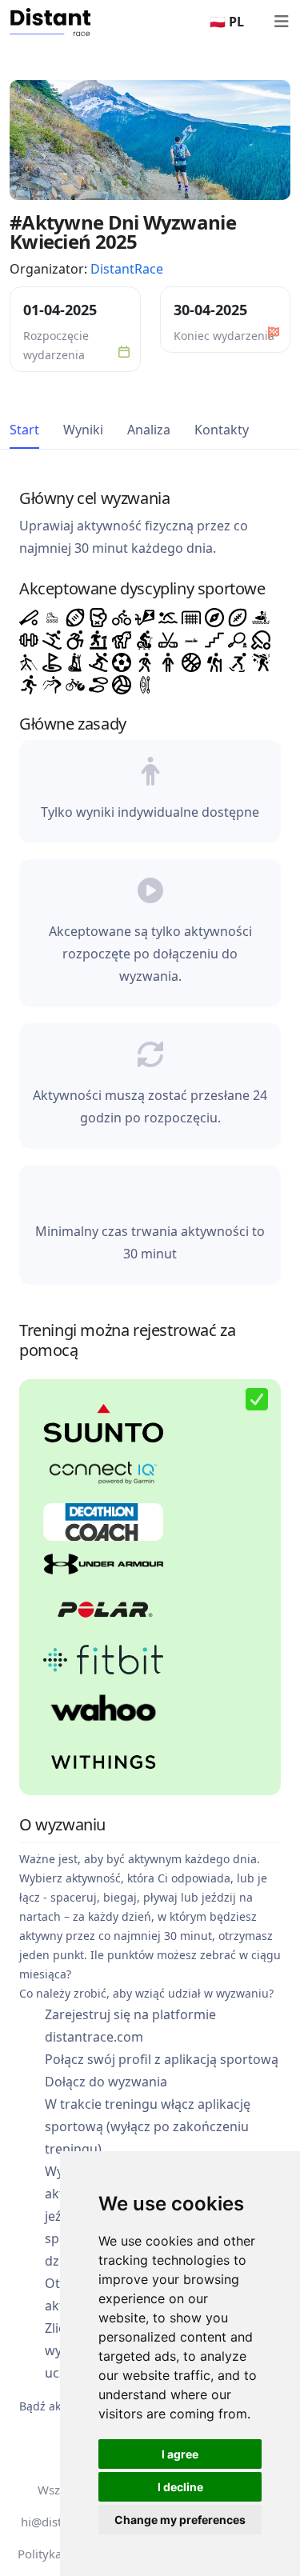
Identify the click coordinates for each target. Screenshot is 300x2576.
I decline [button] (180, 2487)
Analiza (149, 430)
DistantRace (127, 269)
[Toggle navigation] (281, 22)
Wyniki (83, 430)
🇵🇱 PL (227, 22)
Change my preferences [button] (180, 2520)
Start (24, 430)
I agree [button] (180, 2454)
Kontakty (222, 430)
